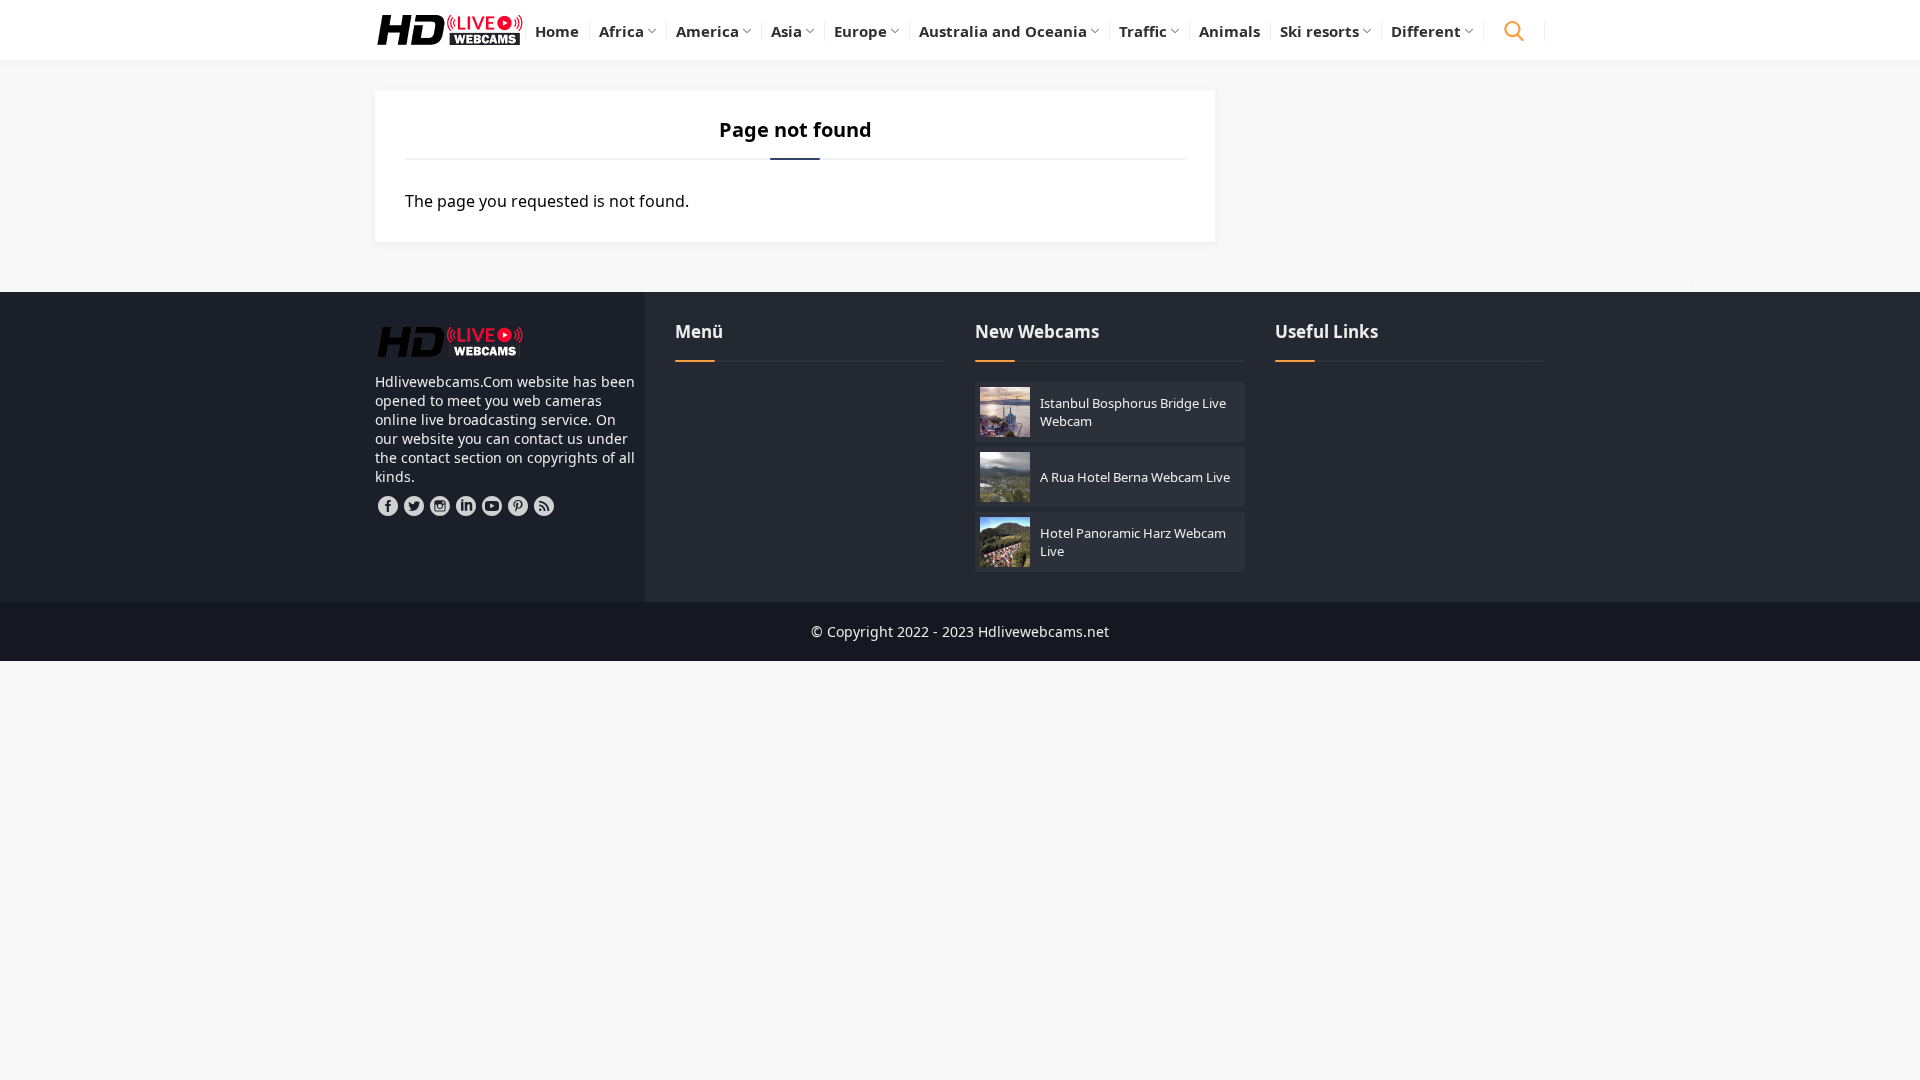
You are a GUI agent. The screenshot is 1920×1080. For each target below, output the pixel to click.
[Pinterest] (518, 506)
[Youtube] (492, 506)
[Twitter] (414, 506)
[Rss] (544, 506)
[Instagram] (440, 506)
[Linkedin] (466, 506)
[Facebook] (388, 506)
